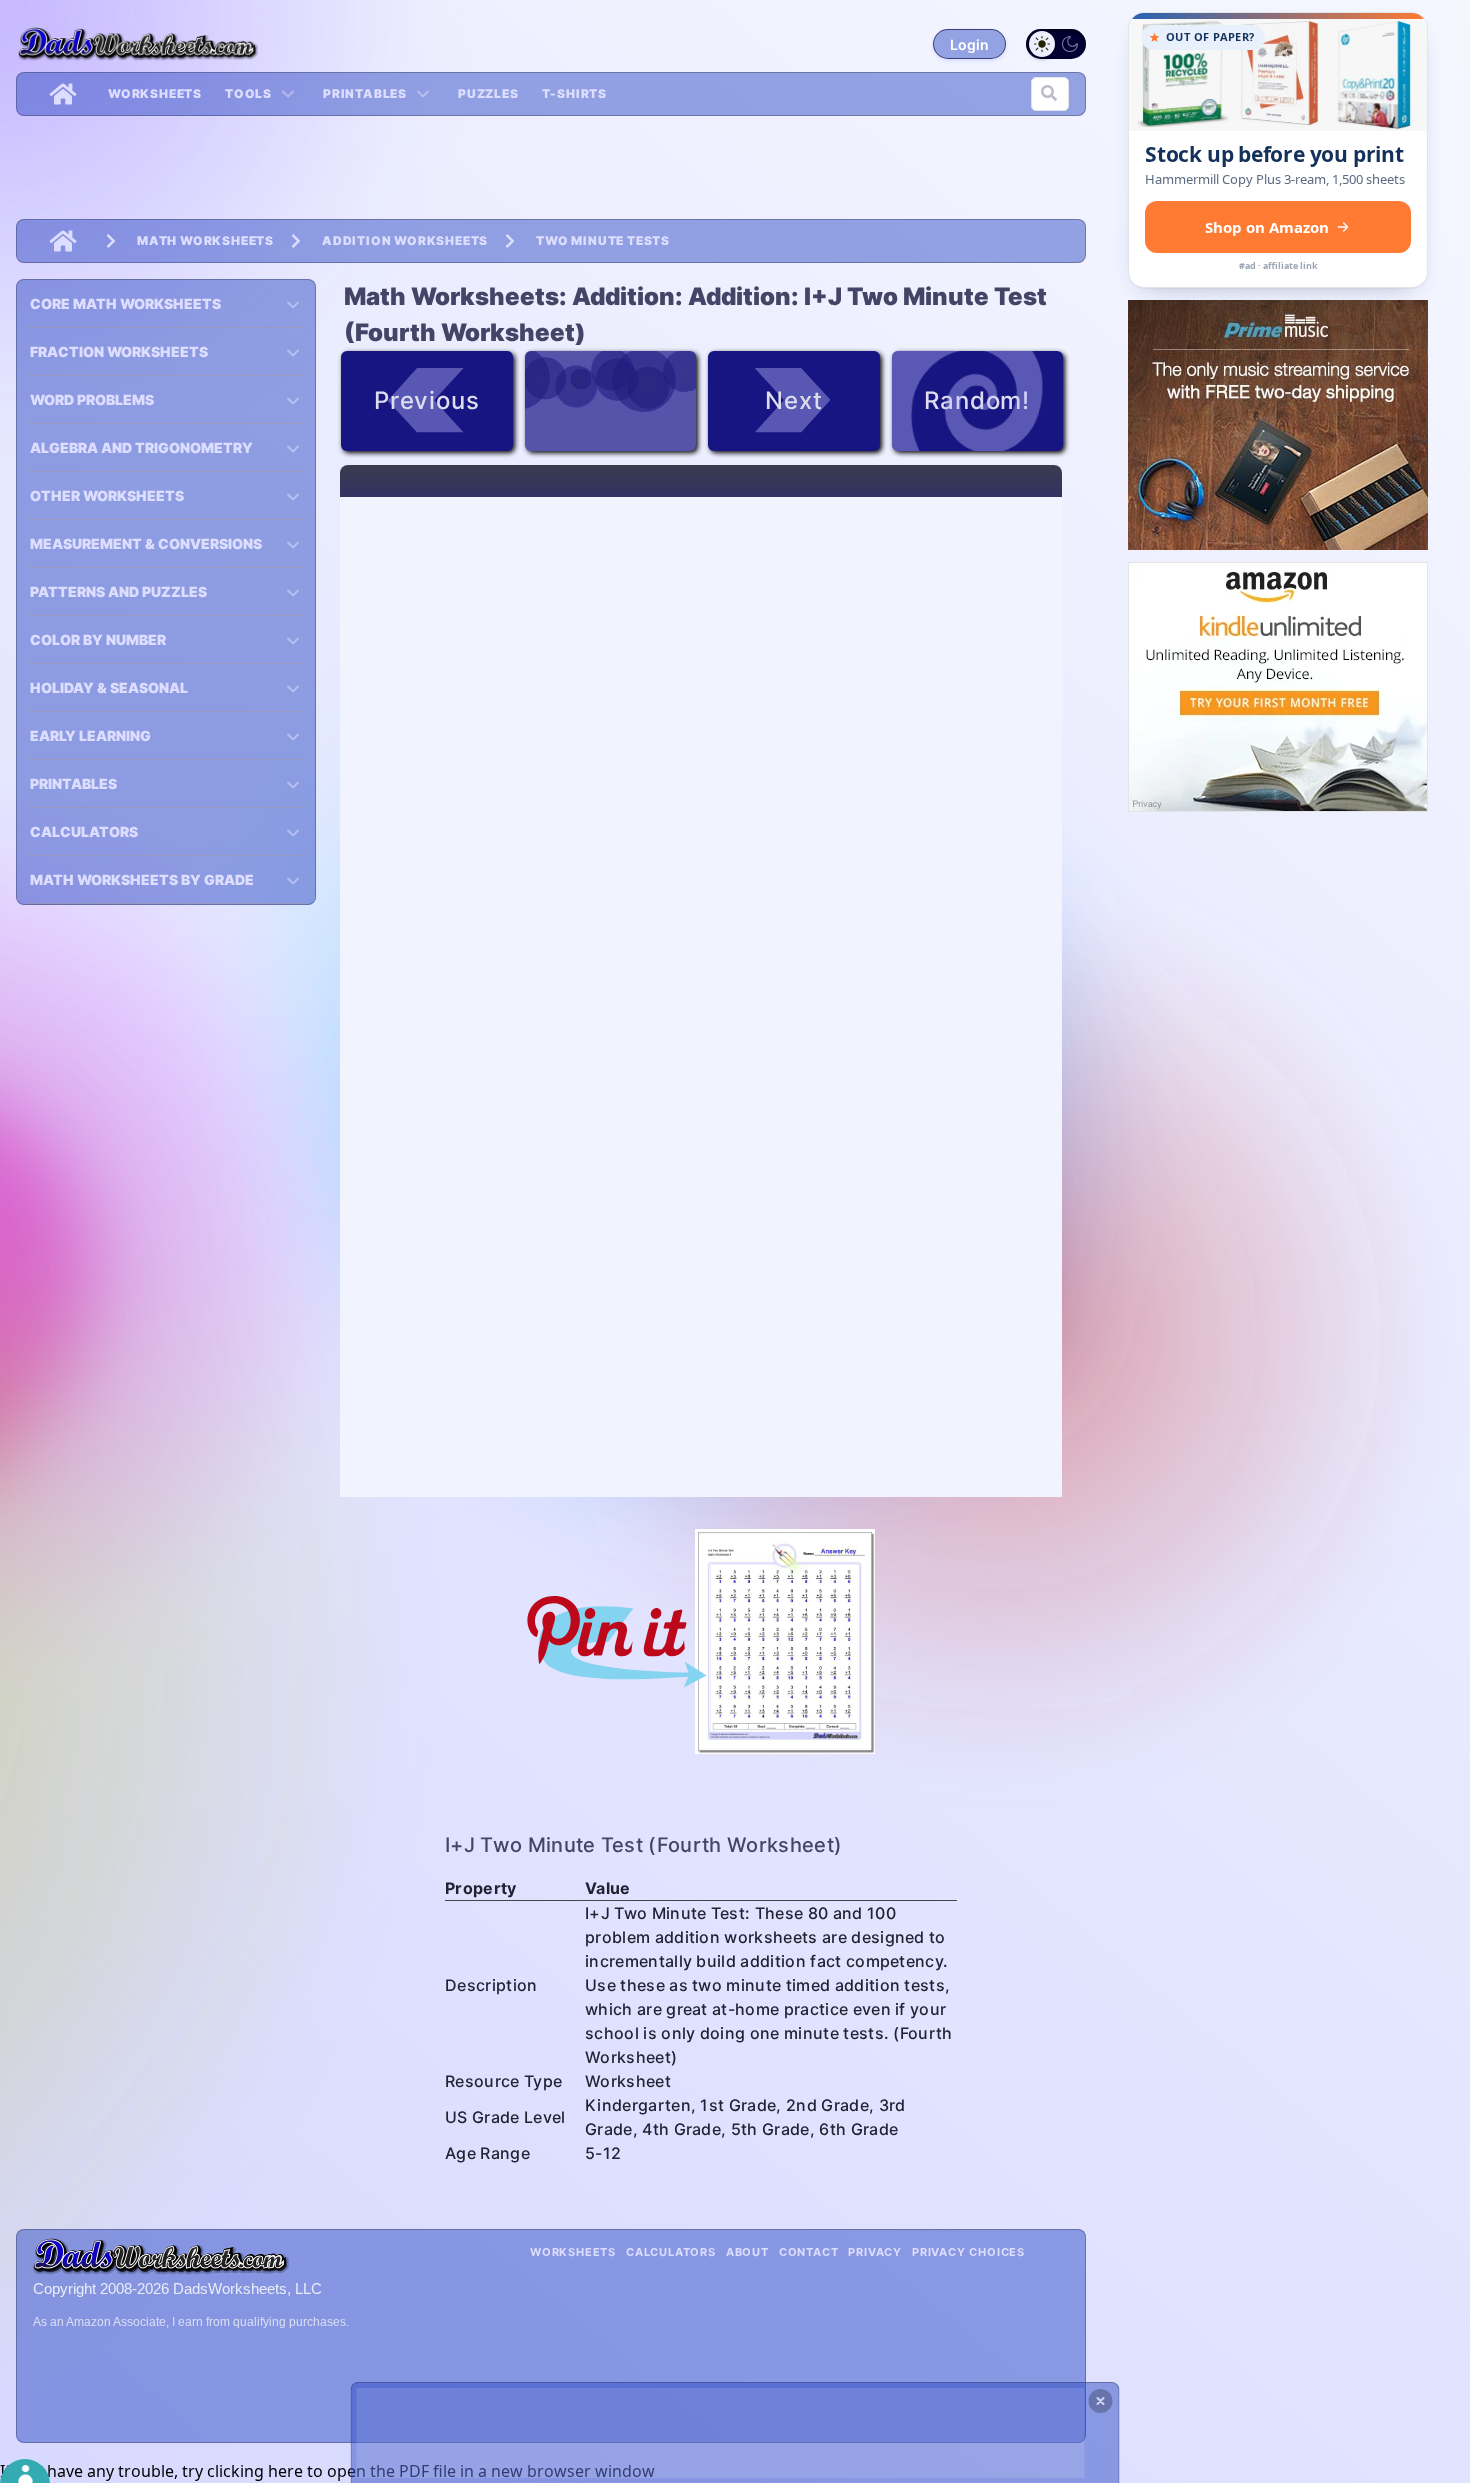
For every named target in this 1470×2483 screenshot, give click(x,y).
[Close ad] (1101, 2401)
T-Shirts (574, 93)
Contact (809, 2252)
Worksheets (155, 93)
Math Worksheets (205, 240)
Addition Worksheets (405, 240)
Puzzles (488, 93)
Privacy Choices (968, 2252)
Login (969, 44)
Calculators (671, 2252)
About (747, 2252)
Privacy (875, 2252)
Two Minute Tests (603, 240)
